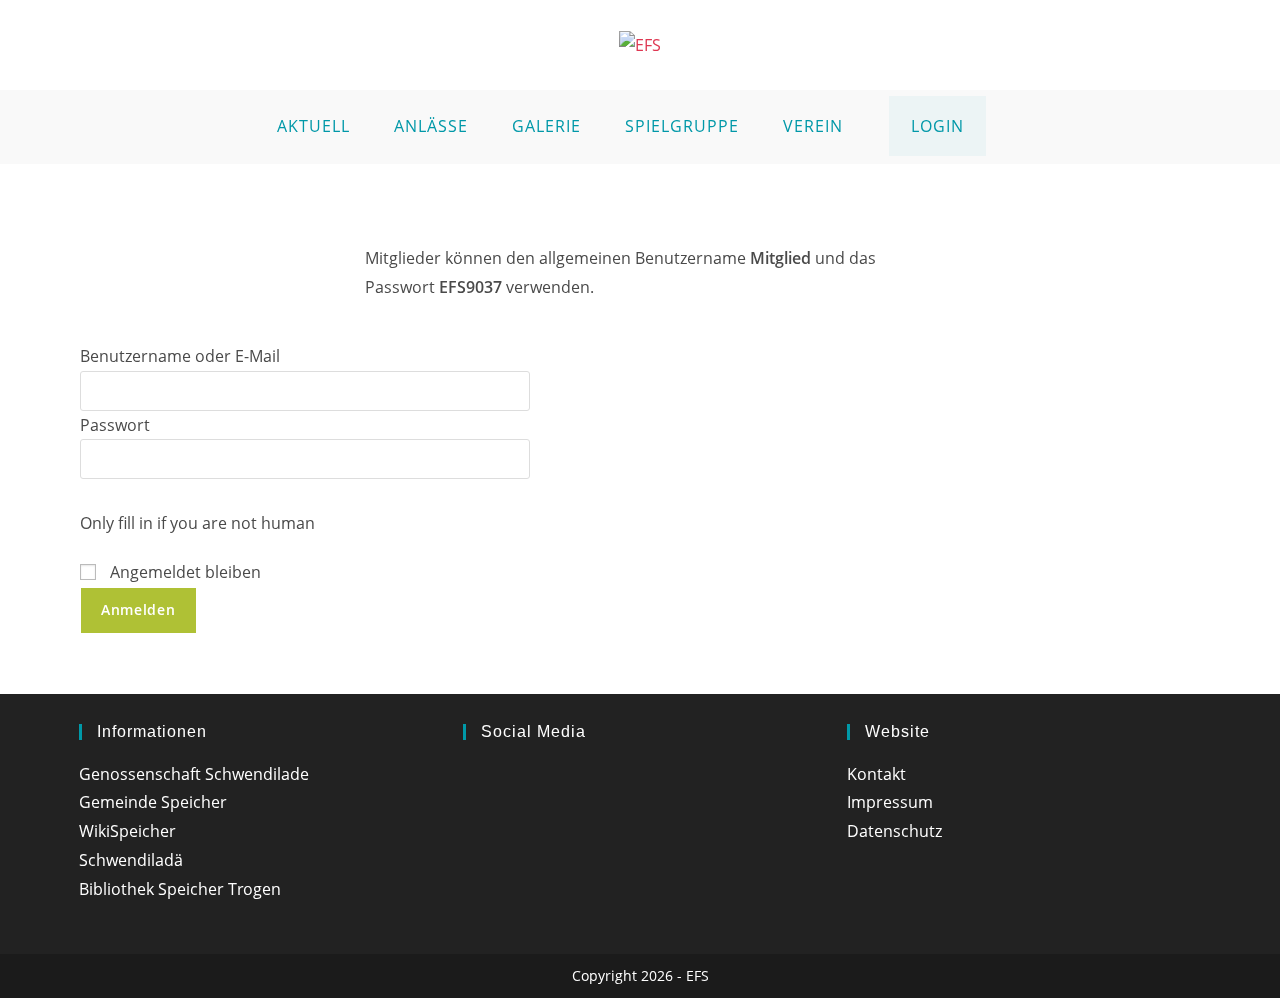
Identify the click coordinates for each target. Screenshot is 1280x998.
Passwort (115, 425)
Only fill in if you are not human (197, 523)
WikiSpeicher (127, 831)
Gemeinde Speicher (153, 802)
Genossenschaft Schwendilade (194, 774)
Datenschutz (894, 831)
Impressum (890, 802)
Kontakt (876, 774)
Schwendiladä (131, 860)
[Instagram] (471, 779)
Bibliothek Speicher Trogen (180, 889)
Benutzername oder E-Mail (180, 356)
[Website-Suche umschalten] (1006, 127)
